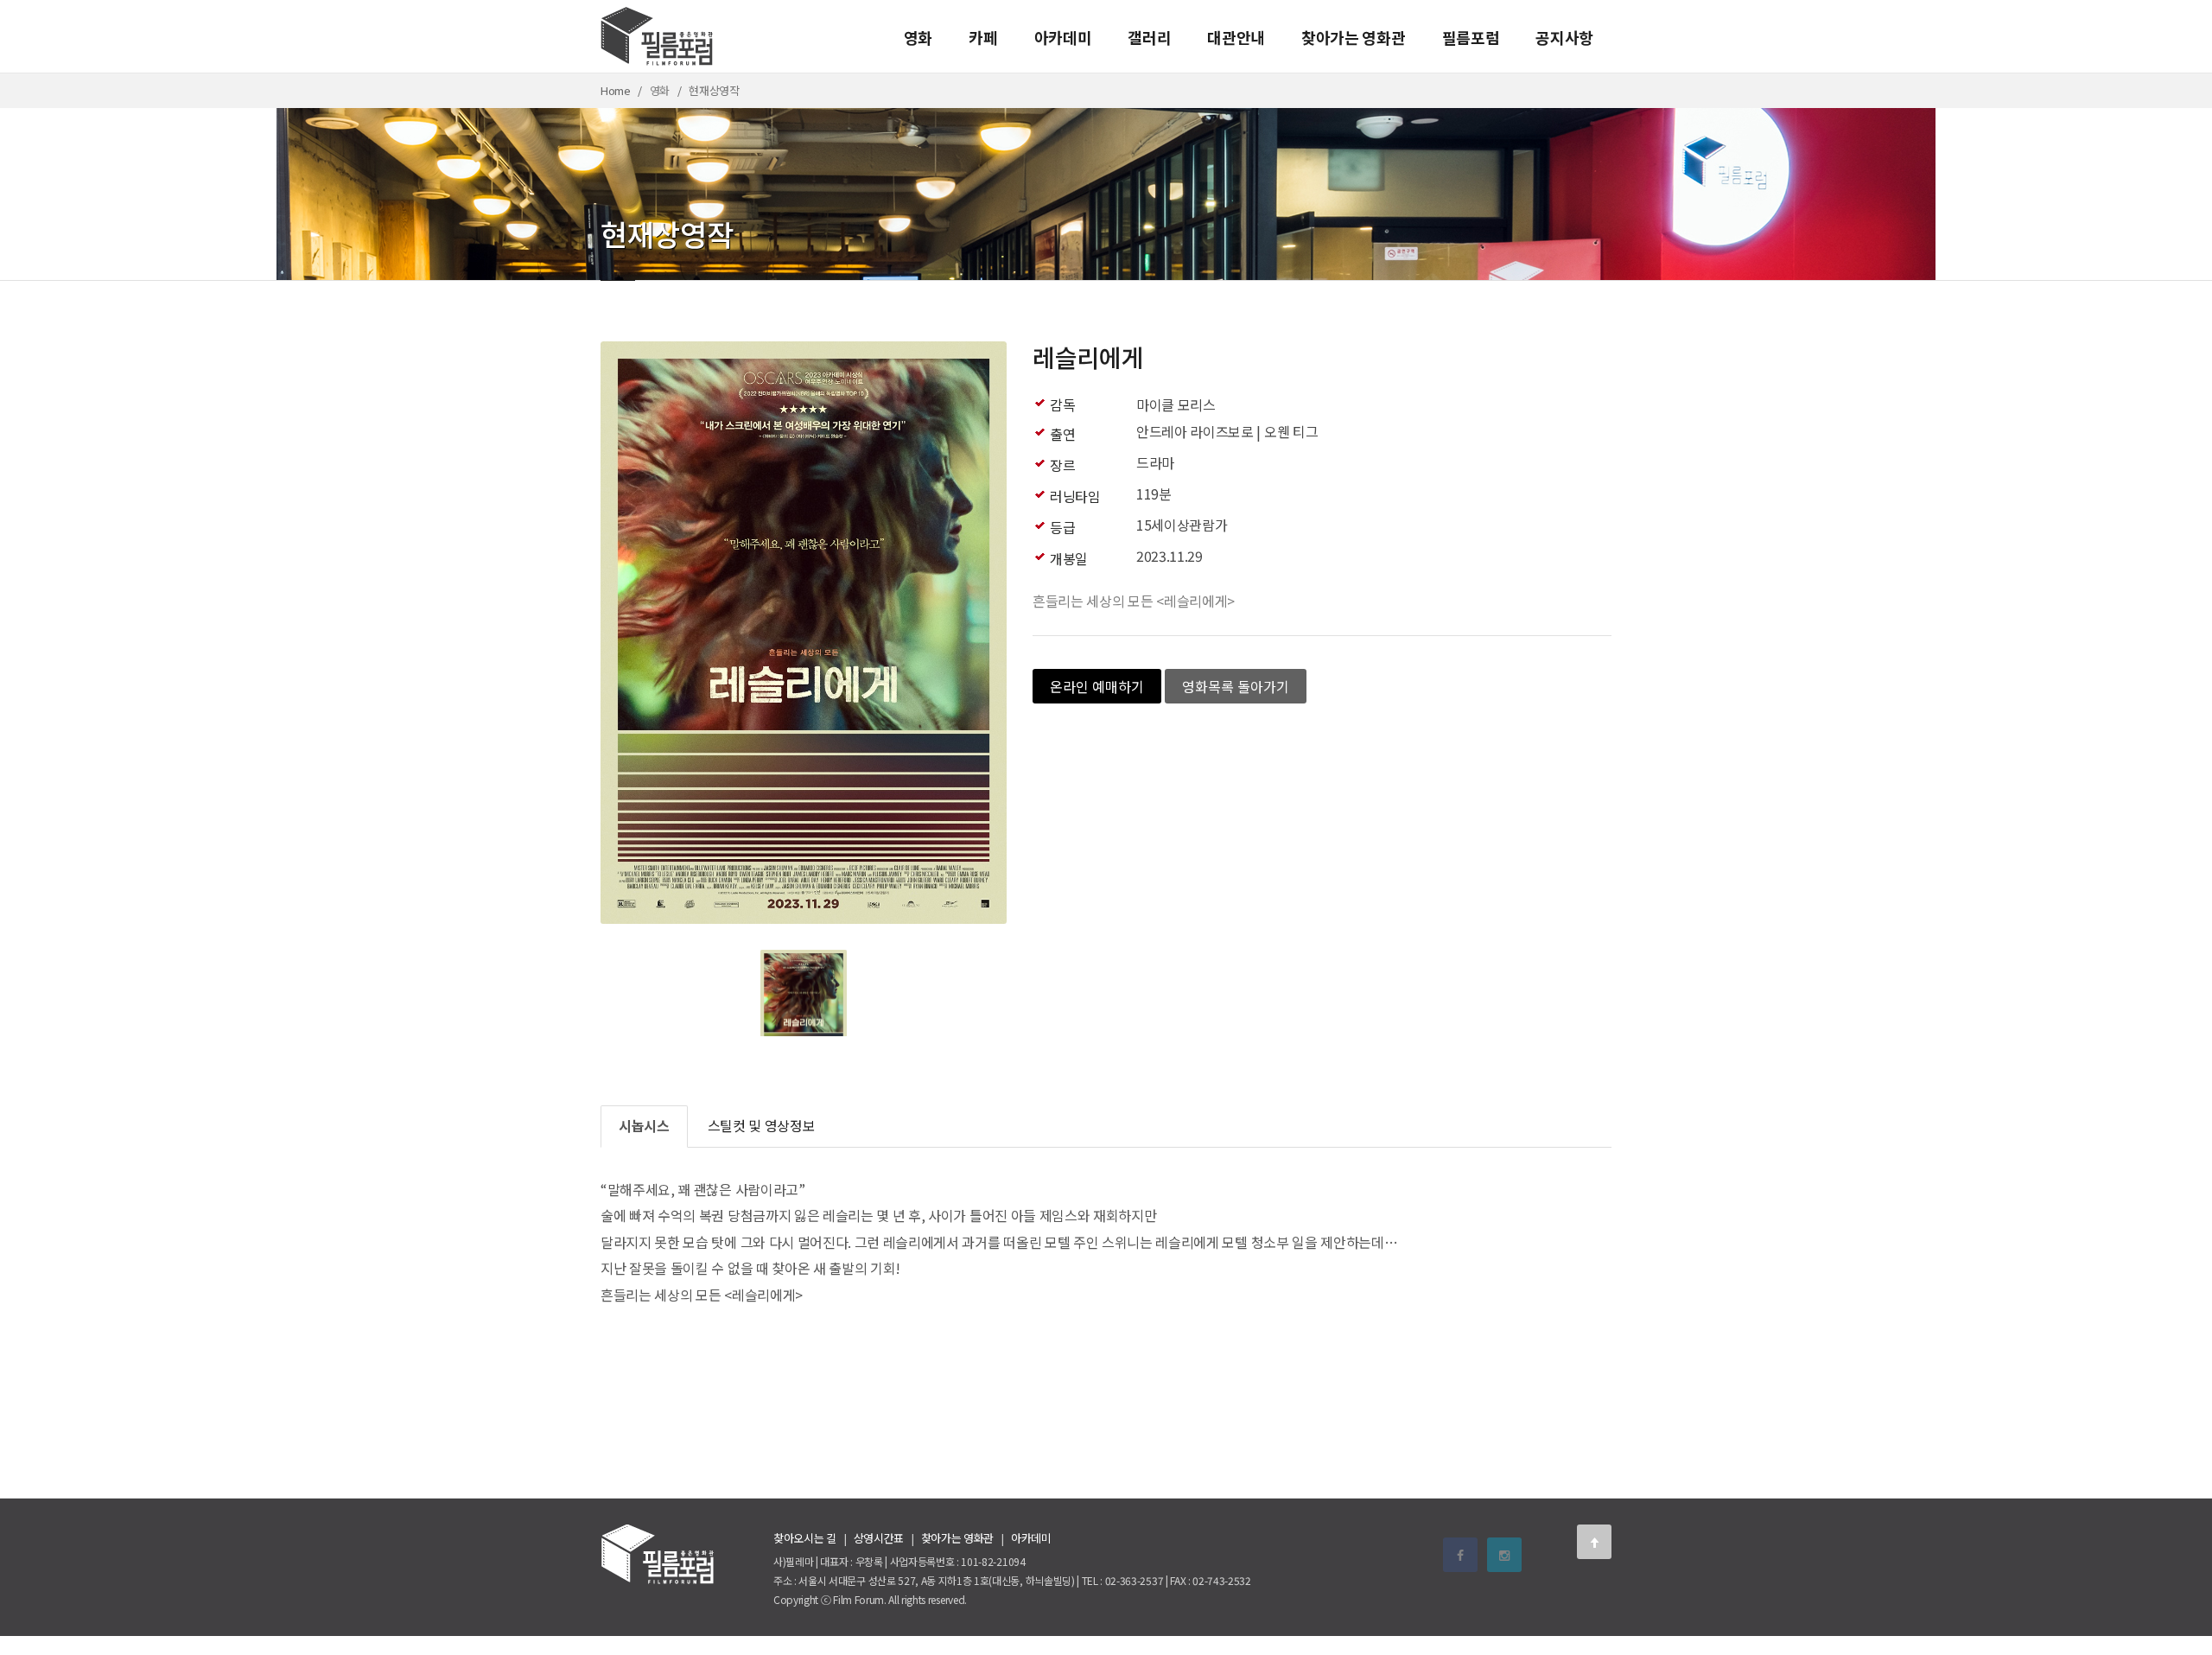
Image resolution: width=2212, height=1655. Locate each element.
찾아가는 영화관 (1353, 37)
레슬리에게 (1088, 357)
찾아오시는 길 (805, 1538)
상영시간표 (879, 1538)
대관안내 (1236, 37)
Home (616, 90)
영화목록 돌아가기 (1236, 686)
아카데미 (1063, 37)
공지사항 (1564, 37)
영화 (918, 37)
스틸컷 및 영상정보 (762, 1125)
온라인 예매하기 (1097, 686)
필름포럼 (1471, 37)
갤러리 (1149, 37)
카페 (983, 37)
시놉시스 (644, 1125)
